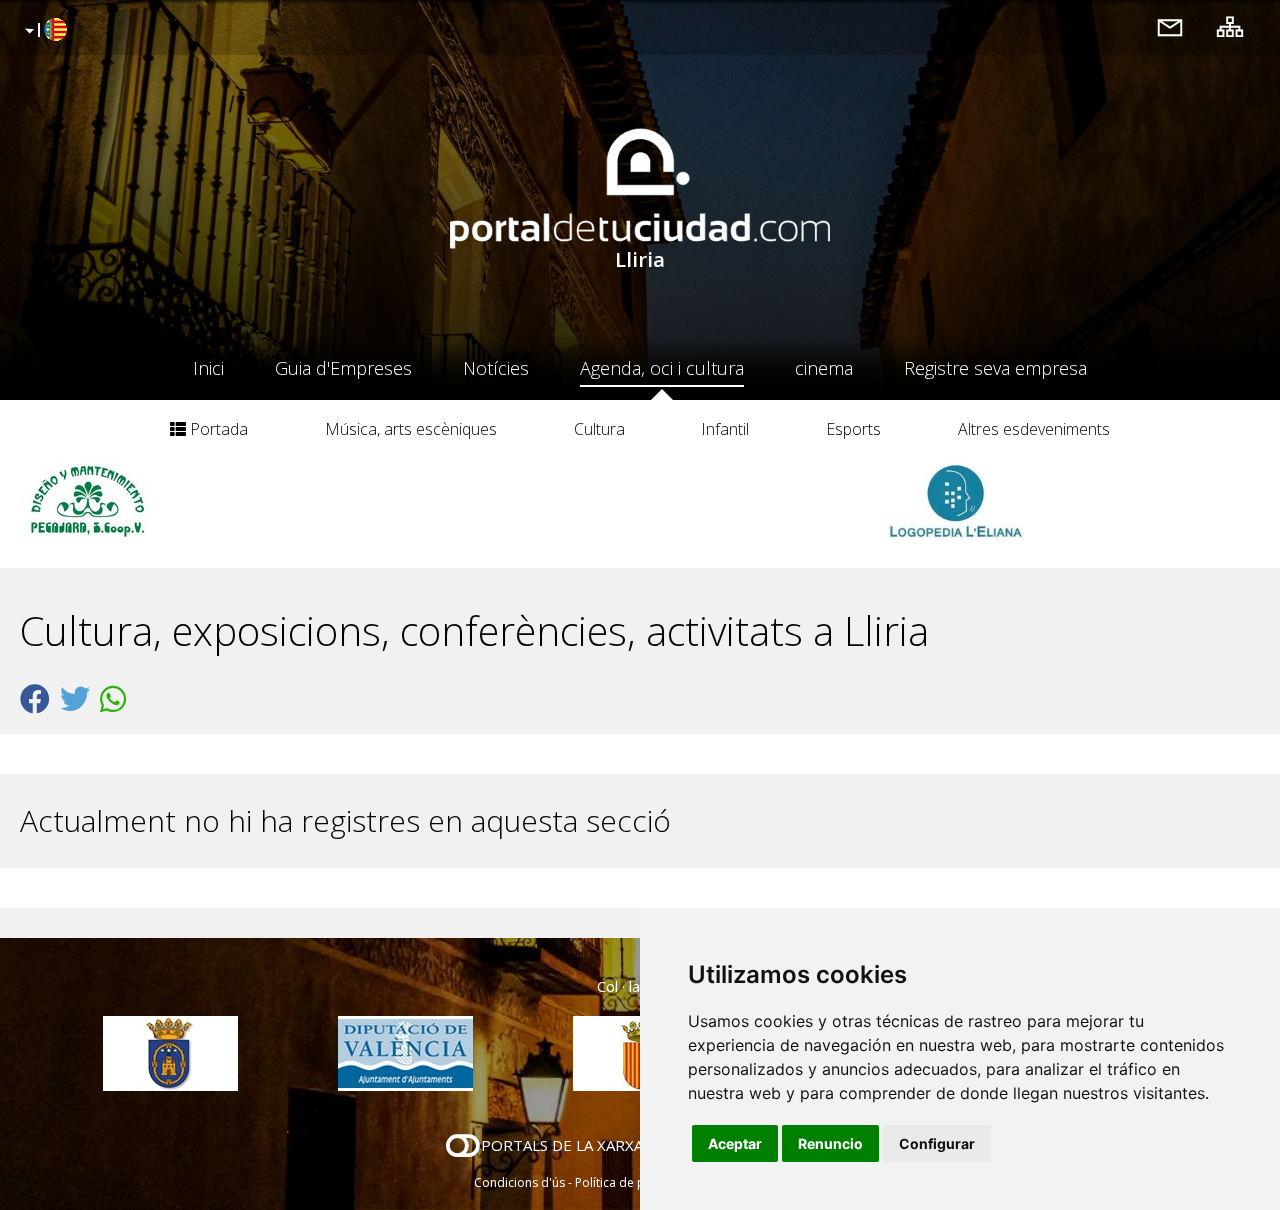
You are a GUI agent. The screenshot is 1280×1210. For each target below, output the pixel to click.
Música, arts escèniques (411, 429)
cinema (824, 368)
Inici (208, 368)
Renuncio (830, 1143)
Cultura (599, 429)
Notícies (496, 368)
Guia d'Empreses (343, 368)
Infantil (725, 429)
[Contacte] (1170, 26)
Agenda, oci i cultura (662, 368)
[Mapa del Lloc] (1230, 26)
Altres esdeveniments (1034, 429)
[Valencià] (43, 31)
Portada (217, 429)
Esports (853, 429)
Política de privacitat (632, 1182)
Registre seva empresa (995, 368)
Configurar (937, 1143)
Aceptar (735, 1143)
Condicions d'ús (519, 1182)
